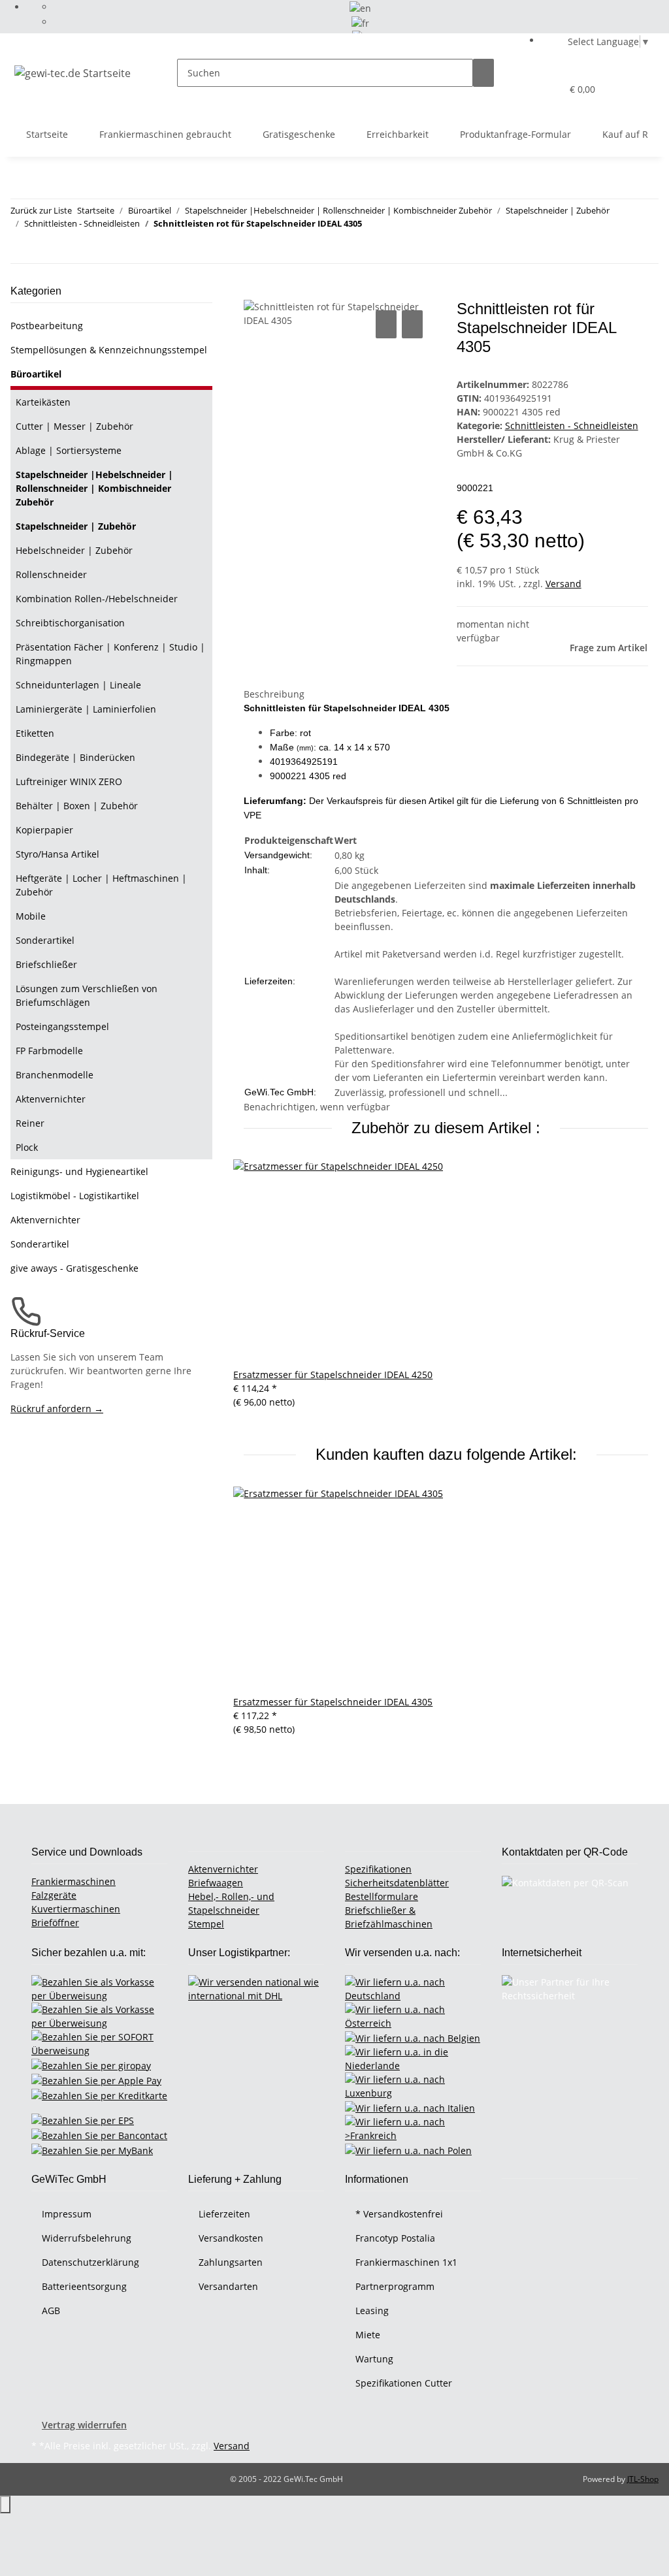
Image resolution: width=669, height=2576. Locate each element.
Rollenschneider (51, 574)
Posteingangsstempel (62, 1026)
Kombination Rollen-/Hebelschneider (97, 599)
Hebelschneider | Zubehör (74, 550)
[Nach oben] (5, 2504)
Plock (27, 1147)
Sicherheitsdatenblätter (397, 1883)
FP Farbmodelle (49, 1051)
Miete (368, 2335)
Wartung (374, 2359)
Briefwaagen (216, 1883)
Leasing (372, 2310)
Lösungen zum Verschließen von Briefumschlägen (87, 995)
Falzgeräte (54, 1895)
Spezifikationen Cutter (404, 2383)
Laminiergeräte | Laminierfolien (86, 709)
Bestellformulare (382, 1896)
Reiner (30, 1123)
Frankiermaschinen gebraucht (165, 134)
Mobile (31, 916)
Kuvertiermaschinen (76, 1909)
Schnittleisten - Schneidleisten (572, 426)
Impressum (67, 2214)
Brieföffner (55, 1923)
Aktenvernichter (51, 1099)
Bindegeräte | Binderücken (75, 757)
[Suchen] (483, 73)
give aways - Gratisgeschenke (74, 1268)
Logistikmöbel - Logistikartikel (75, 1196)
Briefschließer (46, 964)
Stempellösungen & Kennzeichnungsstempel (109, 350)
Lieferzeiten (224, 2214)
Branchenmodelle (55, 1075)
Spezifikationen (378, 1869)
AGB (51, 2310)
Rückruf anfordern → (57, 1409)
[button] (525, 89)
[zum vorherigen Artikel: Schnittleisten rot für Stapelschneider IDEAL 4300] (21, 249)
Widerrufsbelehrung (87, 2238)
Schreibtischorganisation (70, 623)
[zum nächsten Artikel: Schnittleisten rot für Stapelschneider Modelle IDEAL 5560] (44, 249)
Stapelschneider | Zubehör (76, 526)
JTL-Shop (643, 2479)
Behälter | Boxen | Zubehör (77, 806)
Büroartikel (36, 374)
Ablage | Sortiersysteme (69, 450)
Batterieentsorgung (84, 2286)
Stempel (206, 1924)
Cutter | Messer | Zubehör (74, 426)
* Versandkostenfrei (399, 2214)
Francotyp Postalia (395, 2238)
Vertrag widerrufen (84, 2425)
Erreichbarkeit (398, 134)
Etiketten (35, 733)
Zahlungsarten (231, 2262)
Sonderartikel (45, 940)
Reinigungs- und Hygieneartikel (79, 1171)
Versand (563, 584)
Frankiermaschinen (73, 1881)
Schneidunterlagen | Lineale (78, 685)
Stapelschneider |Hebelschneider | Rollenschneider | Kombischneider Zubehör (94, 488)
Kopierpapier (44, 830)
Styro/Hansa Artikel (57, 854)
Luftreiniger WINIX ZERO (69, 781)
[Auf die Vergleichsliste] (386, 324)
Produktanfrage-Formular (515, 134)
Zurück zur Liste (41, 210)
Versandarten (228, 2286)
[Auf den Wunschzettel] (412, 324)
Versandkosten (231, 2238)
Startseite (47, 134)
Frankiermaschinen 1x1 (406, 2262)
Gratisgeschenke (299, 134)
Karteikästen (43, 402)
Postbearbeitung (47, 326)
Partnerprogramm (395, 2286)
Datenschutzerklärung (90, 2262)
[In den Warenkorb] (254, 293)
